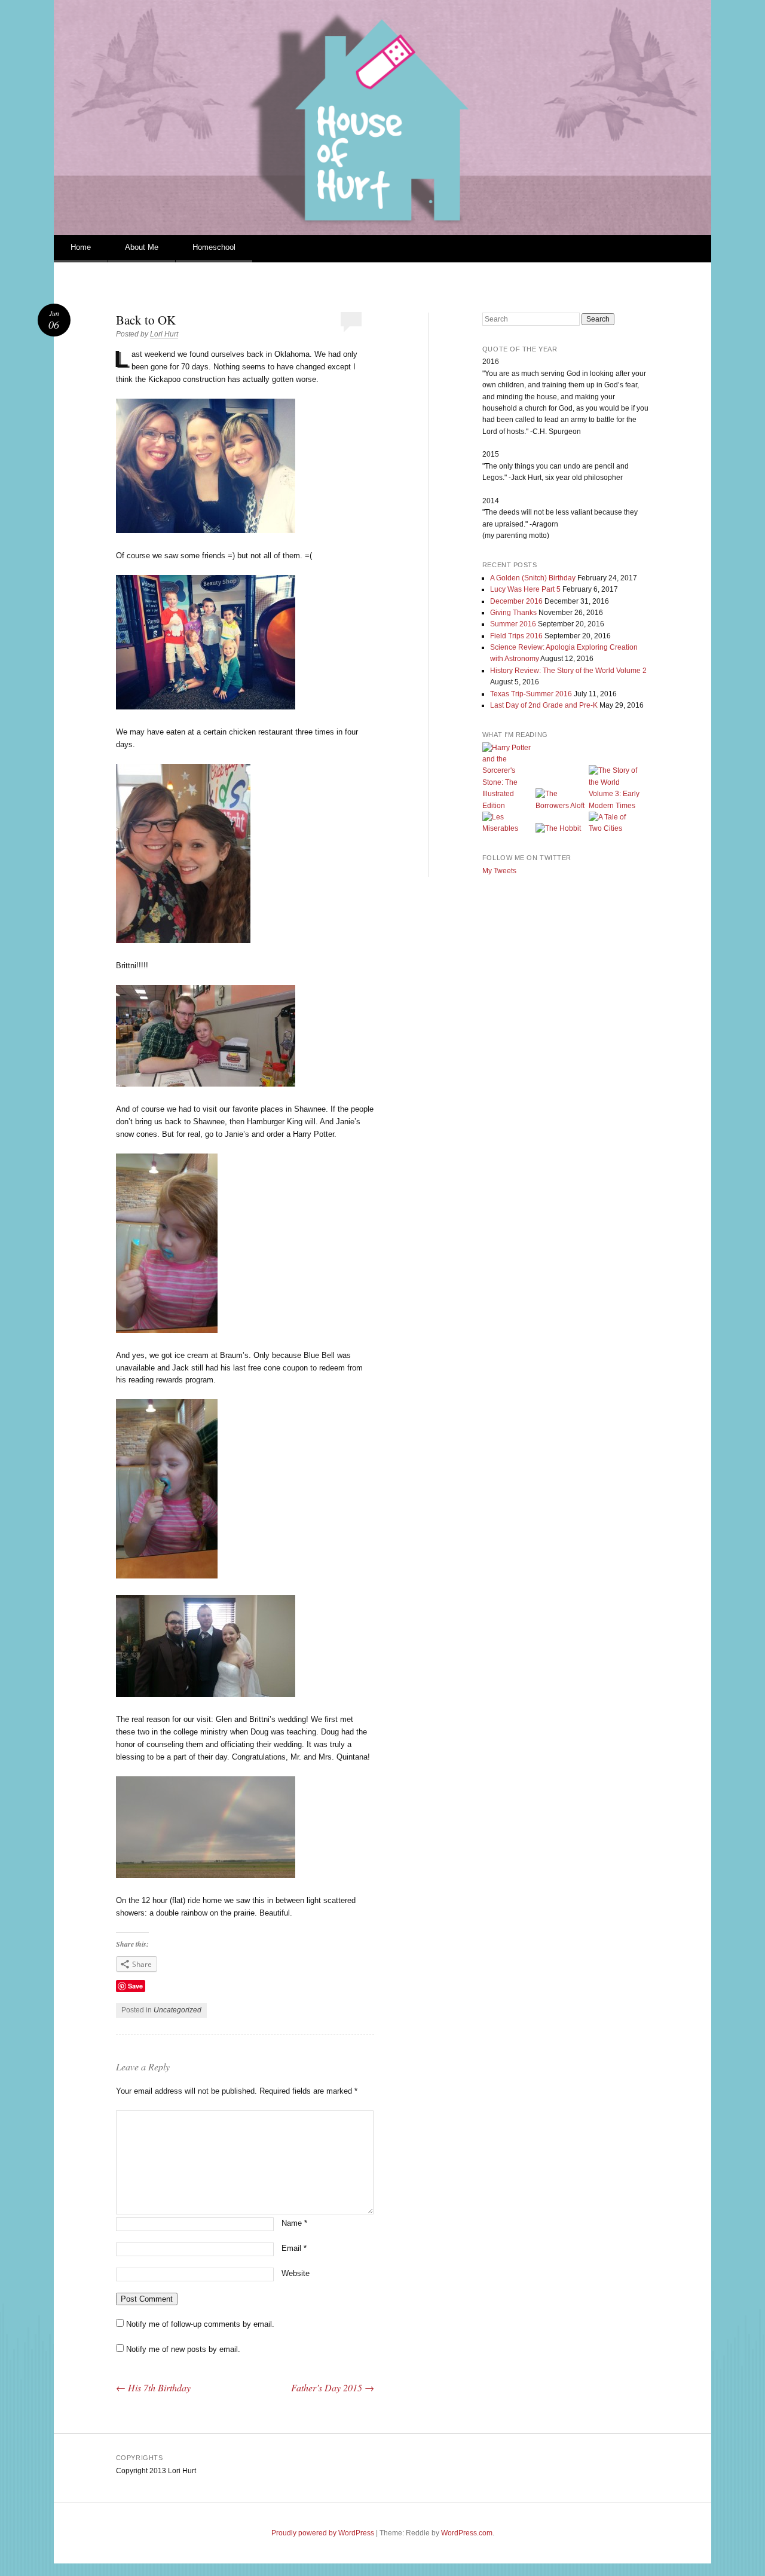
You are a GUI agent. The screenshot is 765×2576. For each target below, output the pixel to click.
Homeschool (214, 247)
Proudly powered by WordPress (323, 2533)
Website (296, 2273)
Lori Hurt (164, 334)
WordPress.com (467, 2533)
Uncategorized (178, 2010)
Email (294, 2248)
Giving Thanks (513, 613)
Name (294, 2223)
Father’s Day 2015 (333, 2387)
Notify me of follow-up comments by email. (200, 2324)
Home (81, 247)
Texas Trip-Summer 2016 (531, 694)
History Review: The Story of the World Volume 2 (568, 671)
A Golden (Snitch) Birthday (533, 578)
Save (135, 1986)
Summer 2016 (513, 624)
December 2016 (516, 601)
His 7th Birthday (153, 2387)
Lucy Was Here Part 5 (525, 589)
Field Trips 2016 (516, 636)
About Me (142, 247)
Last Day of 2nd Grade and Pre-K (544, 705)
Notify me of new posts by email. (183, 2349)
